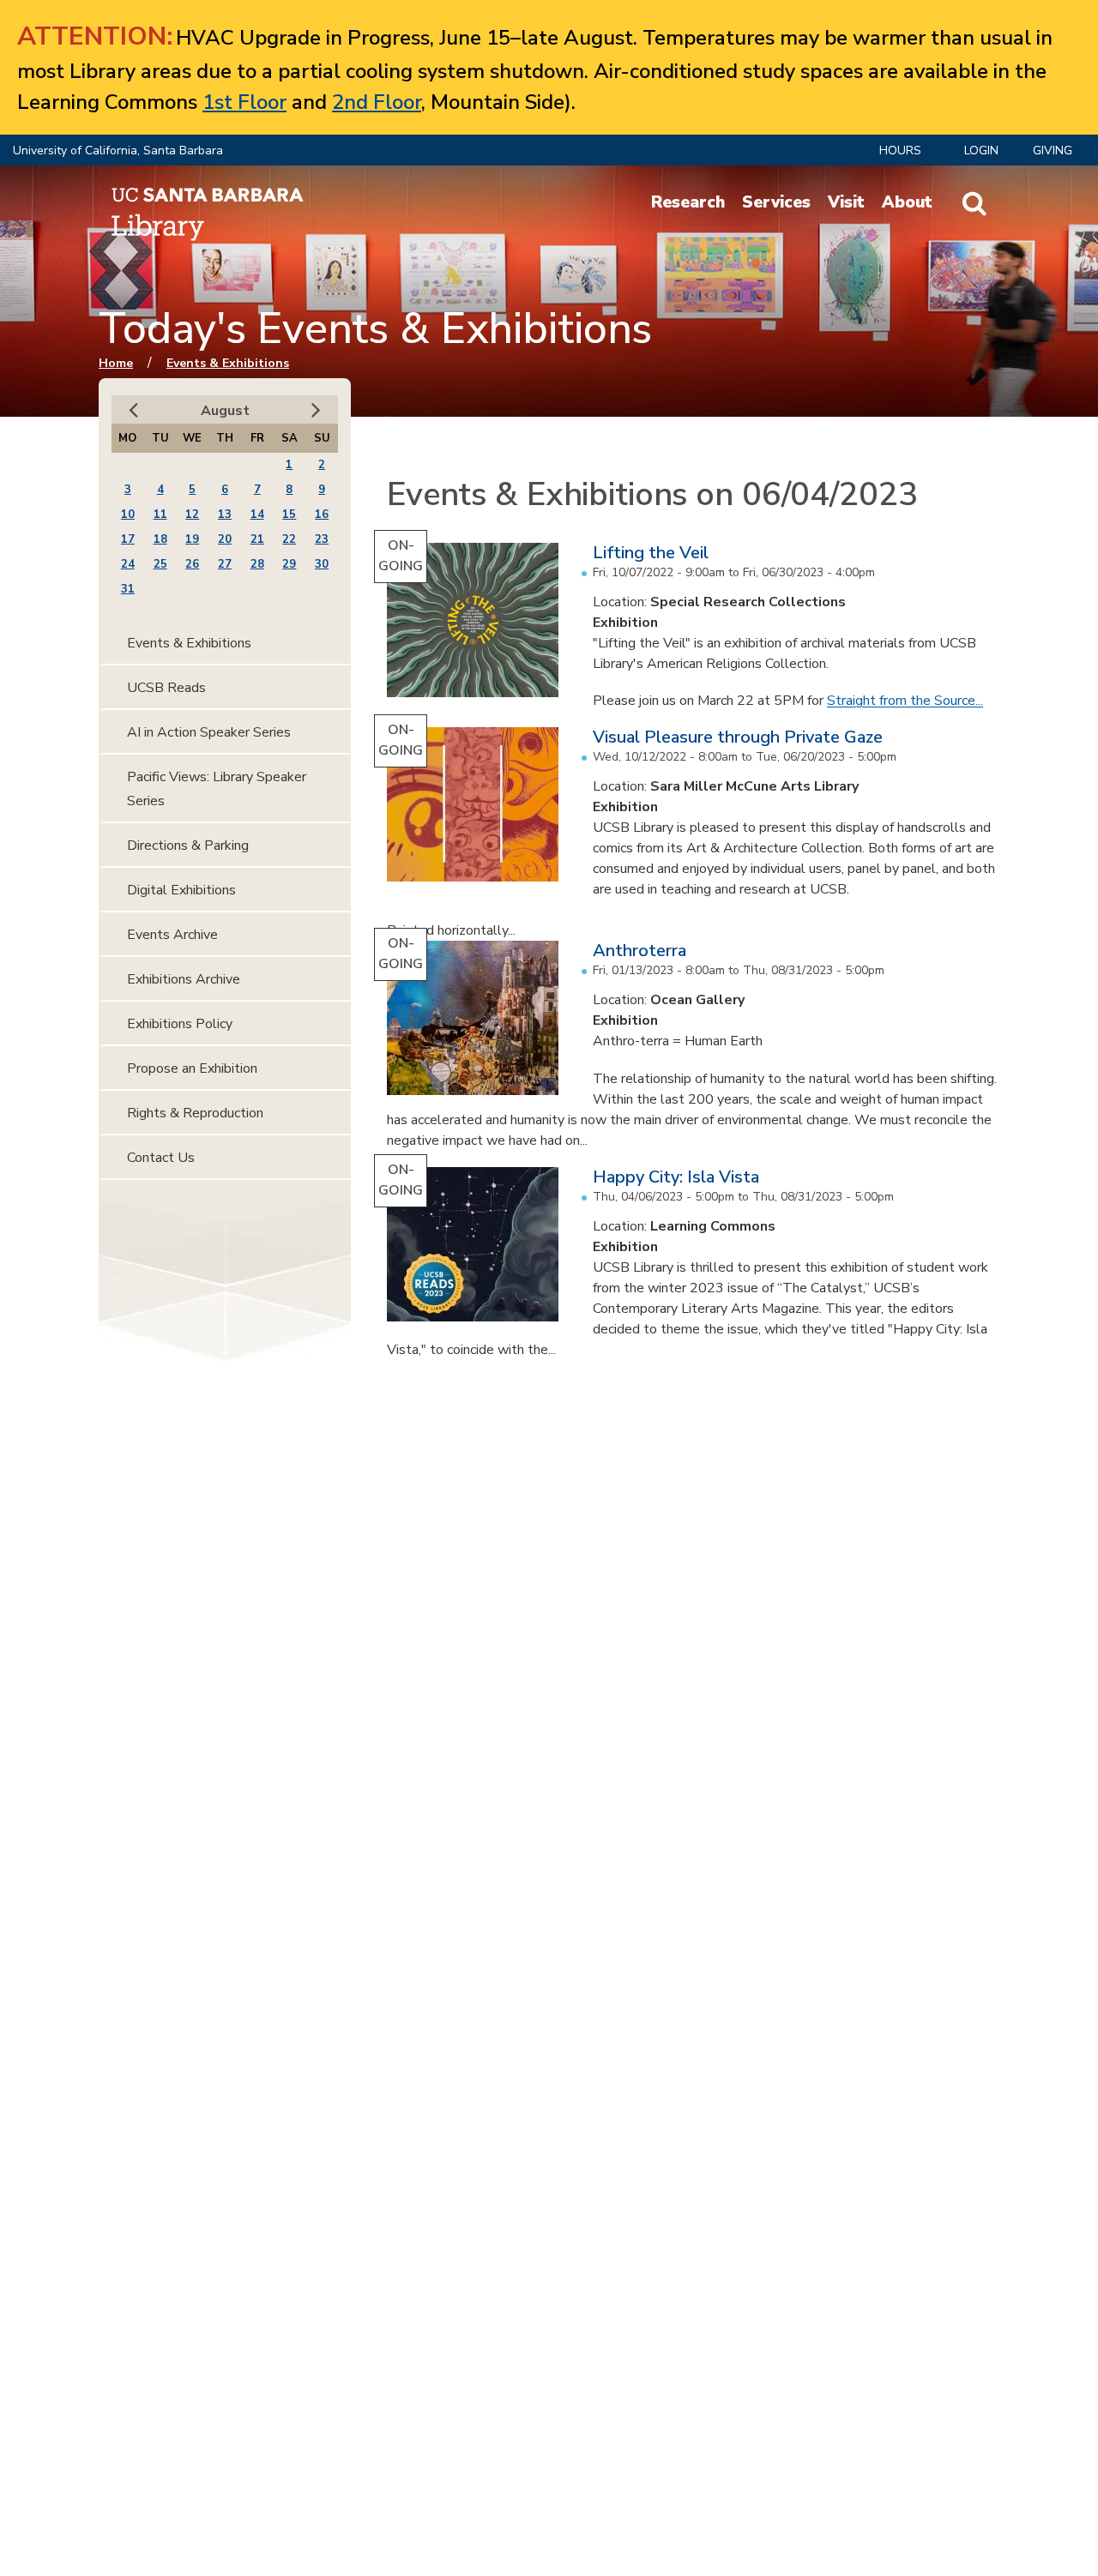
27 (225, 564)
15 (289, 515)
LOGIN (981, 150)
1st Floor (244, 102)
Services (776, 202)
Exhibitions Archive (184, 979)
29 (289, 564)
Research (688, 202)
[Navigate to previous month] (133, 410)
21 (257, 539)
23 (322, 539)
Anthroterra (639, 951)
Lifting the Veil (651, 553)
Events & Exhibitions (228, 363)
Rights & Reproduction (195, 1113)
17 (128, 539)
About (907, 202)
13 (225, 515)
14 (257, 515)
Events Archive (172, 935)
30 (322, 564)
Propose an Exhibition (192, 1068)
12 (192, 515)
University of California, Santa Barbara (118, 150)
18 (160, 539)
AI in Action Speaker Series (209, 732)
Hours (900, 150)
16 (322, 515)
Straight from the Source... (905, 701)
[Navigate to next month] (316, 410)
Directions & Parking (188, 846)
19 (192, 539)
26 (192, 564)
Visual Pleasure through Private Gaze (738, 737)
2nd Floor (377, 102)
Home (116, 363)
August (225, 411)
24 (128, 564)
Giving (1053, 150)
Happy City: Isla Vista (676, 1177)
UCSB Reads (166, 688)
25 (160, 564)
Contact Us (161, 1158)
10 (128, 515)
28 (257, 564)
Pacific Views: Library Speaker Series (217, 789)
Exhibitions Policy (180, 1024)
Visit (846, 202)
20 (225, 539)
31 (128, 589)
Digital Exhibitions (181, 890)
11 (160, 515)
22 (289, 539)
